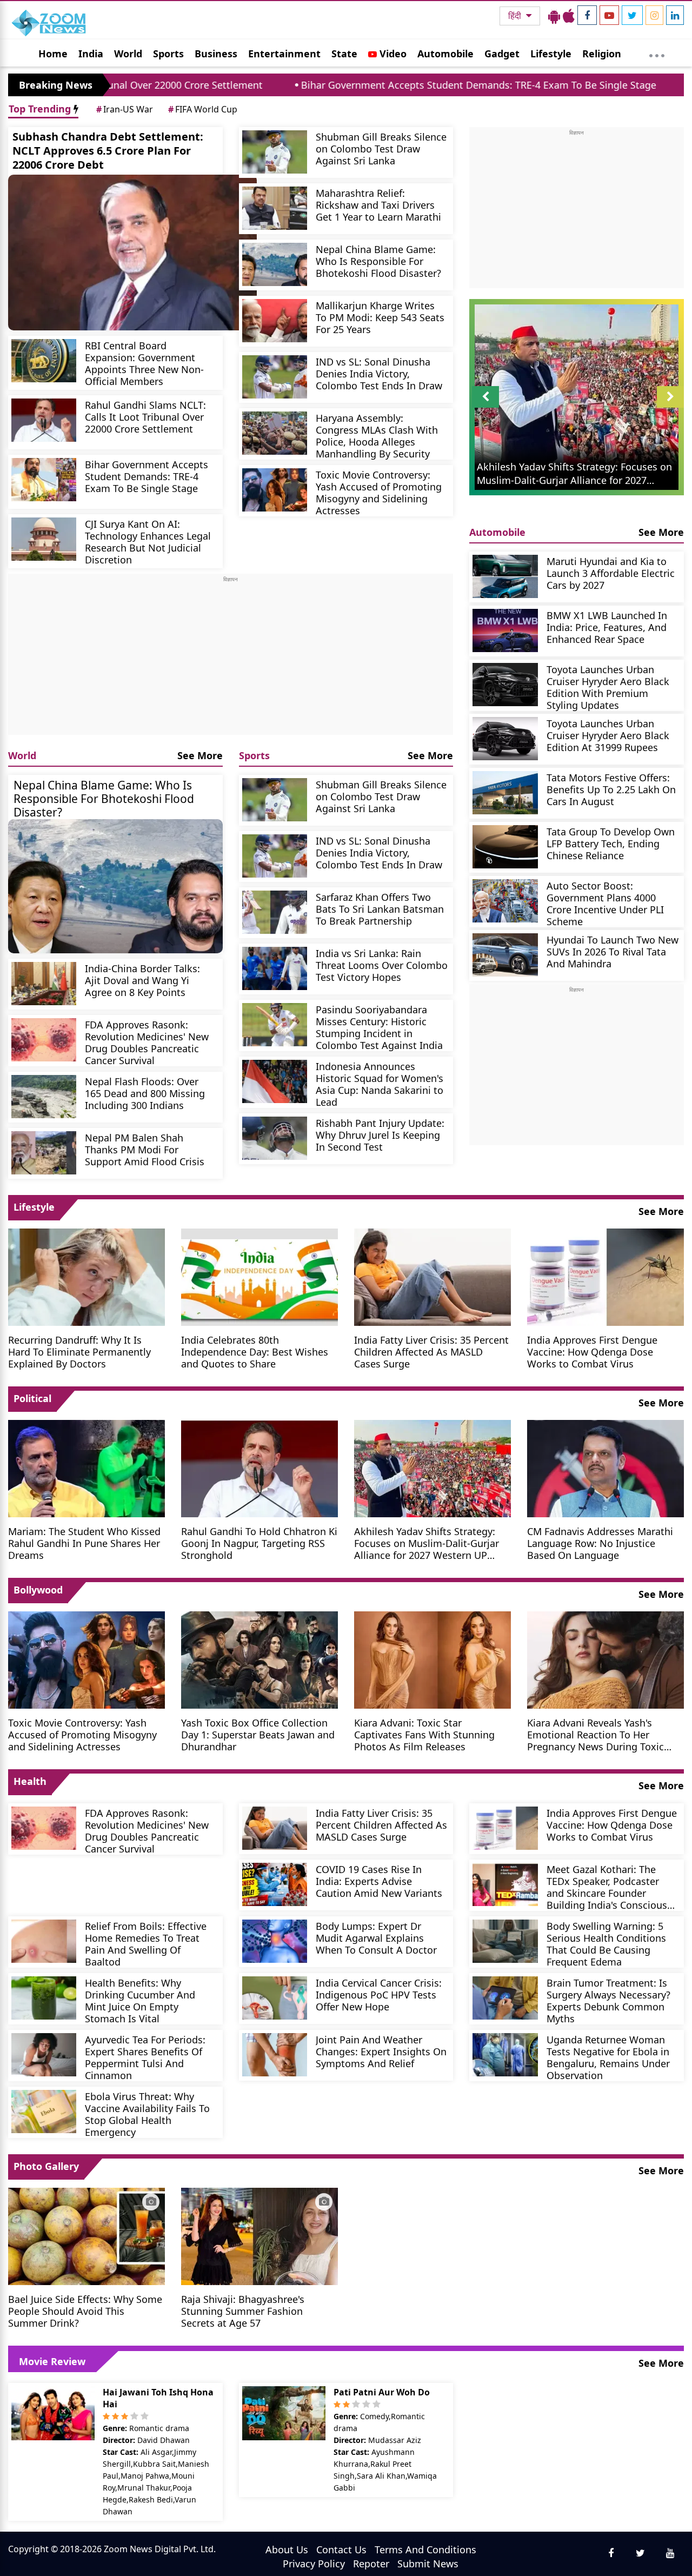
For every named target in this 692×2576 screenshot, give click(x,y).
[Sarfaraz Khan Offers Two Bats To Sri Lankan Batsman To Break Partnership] (275, 912)
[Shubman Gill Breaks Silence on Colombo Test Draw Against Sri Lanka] (275, 152)
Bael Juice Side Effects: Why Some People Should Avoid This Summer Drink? (85, 2311)
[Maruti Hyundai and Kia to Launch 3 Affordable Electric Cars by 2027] (505, 576)
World (128, 54)
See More (200, 755)
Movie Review (52, 2361)
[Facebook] (587, 15)
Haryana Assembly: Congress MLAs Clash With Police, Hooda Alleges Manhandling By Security (377, 436)
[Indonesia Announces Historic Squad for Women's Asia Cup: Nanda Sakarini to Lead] (275, 1081)
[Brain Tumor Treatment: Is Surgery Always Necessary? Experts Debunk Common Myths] (505, 1998)
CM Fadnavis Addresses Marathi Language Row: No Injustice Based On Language (600, 1543)
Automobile (445, 54)
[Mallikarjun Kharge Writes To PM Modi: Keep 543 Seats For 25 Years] (275, 321)
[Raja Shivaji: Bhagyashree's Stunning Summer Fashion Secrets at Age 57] (259, 2235)
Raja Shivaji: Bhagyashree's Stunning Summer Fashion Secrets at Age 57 (243, 2311)
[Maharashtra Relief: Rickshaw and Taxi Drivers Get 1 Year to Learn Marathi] (275, 208)
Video (392, 54)
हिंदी (516, 16)
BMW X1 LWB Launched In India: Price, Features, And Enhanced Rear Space (607, 627)
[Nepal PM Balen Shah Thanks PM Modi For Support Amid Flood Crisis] (44, 1153)
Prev (486, 407)
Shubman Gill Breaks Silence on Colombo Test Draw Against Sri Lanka (381, 148)
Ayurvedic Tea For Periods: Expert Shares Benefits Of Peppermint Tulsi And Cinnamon (145, 2057)
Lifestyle (551, 54)
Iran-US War (125, 109)
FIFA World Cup (203, 109)
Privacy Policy (314, 2564)
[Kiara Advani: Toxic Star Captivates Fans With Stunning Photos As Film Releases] (432, 1659)
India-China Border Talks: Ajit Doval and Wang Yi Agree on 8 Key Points (142, 980)
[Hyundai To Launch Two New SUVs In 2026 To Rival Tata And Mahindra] (505, 955)
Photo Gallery (46, 2166)
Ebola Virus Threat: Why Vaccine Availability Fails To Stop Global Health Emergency (147, 2114)
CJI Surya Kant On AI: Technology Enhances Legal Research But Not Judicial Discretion (148, 542)
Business (216, 54)
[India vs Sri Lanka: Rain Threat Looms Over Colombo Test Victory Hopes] (275, 968)
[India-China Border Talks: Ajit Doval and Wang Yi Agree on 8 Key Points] (44, 984)
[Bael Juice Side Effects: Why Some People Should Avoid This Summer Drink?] (86, 2235)
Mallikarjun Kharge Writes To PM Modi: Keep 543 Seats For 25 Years (380, 317)
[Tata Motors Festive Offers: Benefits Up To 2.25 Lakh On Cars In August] (505, 793)
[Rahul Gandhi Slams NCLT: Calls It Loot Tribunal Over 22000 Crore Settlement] (44, 420)
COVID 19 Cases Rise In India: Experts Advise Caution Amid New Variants (379, 1881)
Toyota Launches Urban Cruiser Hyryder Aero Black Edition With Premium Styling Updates (608, 687)
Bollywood (38, 1590)
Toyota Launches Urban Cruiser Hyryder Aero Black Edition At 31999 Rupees (608, 735)
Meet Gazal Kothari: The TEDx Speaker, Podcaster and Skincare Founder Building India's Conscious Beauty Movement (607, 1887)
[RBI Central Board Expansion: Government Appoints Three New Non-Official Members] (44, 361)
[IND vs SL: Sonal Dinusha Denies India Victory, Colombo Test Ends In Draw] (275, 377)
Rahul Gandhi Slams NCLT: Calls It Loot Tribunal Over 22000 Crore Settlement (145, 417)
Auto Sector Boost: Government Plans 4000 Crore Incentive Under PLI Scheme (605, 903)
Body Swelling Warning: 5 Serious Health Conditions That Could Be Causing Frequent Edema (606, 1944)
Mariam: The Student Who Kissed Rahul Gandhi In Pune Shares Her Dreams (84, 1543)
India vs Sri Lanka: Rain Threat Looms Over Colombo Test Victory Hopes (382, 965)
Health (30, 1781)
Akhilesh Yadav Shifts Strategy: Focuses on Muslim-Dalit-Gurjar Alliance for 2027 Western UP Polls (427, 1543)
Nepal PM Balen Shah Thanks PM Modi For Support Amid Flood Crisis (145, 1149)
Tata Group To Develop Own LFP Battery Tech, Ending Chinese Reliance (611, 843)
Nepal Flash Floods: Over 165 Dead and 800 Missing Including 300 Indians (145, 1093)
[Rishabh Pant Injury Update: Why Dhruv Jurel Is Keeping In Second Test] (275, 1138)
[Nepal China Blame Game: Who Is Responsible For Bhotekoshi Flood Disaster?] (275, 264)
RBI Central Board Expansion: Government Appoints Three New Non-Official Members (144, 363)
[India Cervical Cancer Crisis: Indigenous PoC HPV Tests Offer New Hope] (275, 1998)
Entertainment (284, 54)
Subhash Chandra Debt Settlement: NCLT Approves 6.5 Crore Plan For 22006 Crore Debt (108, 151)
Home (53, 54)
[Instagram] (654, 15)
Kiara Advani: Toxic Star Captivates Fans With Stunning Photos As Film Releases (424, 1734)
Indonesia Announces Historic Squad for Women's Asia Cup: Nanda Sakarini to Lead (380, 1084)
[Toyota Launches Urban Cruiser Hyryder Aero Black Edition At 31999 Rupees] (505, 739)
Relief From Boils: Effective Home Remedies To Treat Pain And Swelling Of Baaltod (146, 1944)
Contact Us (341, 2550)
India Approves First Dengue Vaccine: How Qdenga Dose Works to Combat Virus (592, 1352)
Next (670, 407)
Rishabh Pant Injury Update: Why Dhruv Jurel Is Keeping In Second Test (380, 1135)
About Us (287, 2550)
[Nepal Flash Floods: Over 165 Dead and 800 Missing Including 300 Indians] (44, 1097)
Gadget (502, 54)
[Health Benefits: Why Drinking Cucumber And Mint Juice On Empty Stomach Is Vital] (44, 1998)
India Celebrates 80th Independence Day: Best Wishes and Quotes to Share (255, 1352)
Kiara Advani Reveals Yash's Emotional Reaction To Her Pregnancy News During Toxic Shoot (595, 1734)
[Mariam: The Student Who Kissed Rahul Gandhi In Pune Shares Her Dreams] (86, 1468)
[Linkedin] (675, 15)
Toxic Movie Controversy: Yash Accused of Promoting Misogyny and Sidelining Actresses (379, 492)
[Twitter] (632, 15)
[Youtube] (609, 15)
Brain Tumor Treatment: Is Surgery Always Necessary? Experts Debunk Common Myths (608, 2000)
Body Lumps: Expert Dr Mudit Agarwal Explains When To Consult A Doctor (376, 1938)
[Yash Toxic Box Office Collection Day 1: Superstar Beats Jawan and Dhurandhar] (259, 1659)
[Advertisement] (231, 659)
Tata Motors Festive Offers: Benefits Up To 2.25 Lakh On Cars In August (611, 789)
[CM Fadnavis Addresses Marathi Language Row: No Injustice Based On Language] (605, 1468)
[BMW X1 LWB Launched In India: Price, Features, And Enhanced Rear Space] (505, 630)
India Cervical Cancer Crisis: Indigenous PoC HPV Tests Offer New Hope (379, 1994)
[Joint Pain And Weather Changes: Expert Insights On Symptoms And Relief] (275, 2055)
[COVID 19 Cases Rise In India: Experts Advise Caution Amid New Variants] (275, 1884)
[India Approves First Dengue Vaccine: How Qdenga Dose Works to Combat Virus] (605, 1276)
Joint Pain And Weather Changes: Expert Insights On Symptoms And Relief (381, 2051)
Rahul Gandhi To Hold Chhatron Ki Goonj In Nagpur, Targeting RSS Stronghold (259, 1543)
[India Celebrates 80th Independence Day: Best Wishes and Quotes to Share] (259, 1276)
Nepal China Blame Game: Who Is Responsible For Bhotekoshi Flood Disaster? (378, 261)
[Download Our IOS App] (569, 16)
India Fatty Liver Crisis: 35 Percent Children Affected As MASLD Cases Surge (431, 1352)
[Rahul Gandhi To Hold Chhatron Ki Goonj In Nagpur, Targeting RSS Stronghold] (259, 1468)
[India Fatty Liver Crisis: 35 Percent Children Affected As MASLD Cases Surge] (432, 1276)
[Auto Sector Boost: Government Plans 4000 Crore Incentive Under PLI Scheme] (505, 901)
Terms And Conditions (425, 2550)
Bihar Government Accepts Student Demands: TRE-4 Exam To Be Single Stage (363, 85)
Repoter (371, 2564)
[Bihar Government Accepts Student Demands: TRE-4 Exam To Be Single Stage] (44, 480)
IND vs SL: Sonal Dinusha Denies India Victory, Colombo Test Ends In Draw (379, 373)
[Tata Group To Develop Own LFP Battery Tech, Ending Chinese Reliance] (505, 847)
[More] (657, 53)
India (91, 54)
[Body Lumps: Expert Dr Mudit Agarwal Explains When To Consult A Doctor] (275, 1941)
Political (32, 1398)
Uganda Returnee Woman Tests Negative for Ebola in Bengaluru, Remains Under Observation (608, 2057)
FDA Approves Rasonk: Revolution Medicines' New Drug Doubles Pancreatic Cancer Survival (147, 1042)
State (344, 54)
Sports (168, 54)
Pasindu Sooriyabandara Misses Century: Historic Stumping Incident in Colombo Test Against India (379, 1027)
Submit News (428, 2564)
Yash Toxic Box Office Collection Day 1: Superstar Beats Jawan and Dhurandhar (258, 1734)
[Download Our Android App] (554, 16)
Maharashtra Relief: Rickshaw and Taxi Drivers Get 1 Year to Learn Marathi (378, 205)
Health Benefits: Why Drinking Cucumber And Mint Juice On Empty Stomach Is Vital (140, 2000)
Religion (602, 54)
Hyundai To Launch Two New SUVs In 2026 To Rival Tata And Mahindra (613, 951)
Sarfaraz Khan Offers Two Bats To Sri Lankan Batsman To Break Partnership (380, 909)
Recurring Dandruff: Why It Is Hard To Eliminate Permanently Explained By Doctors (79, 1352)
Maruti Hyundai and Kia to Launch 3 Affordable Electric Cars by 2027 (611, 573)
